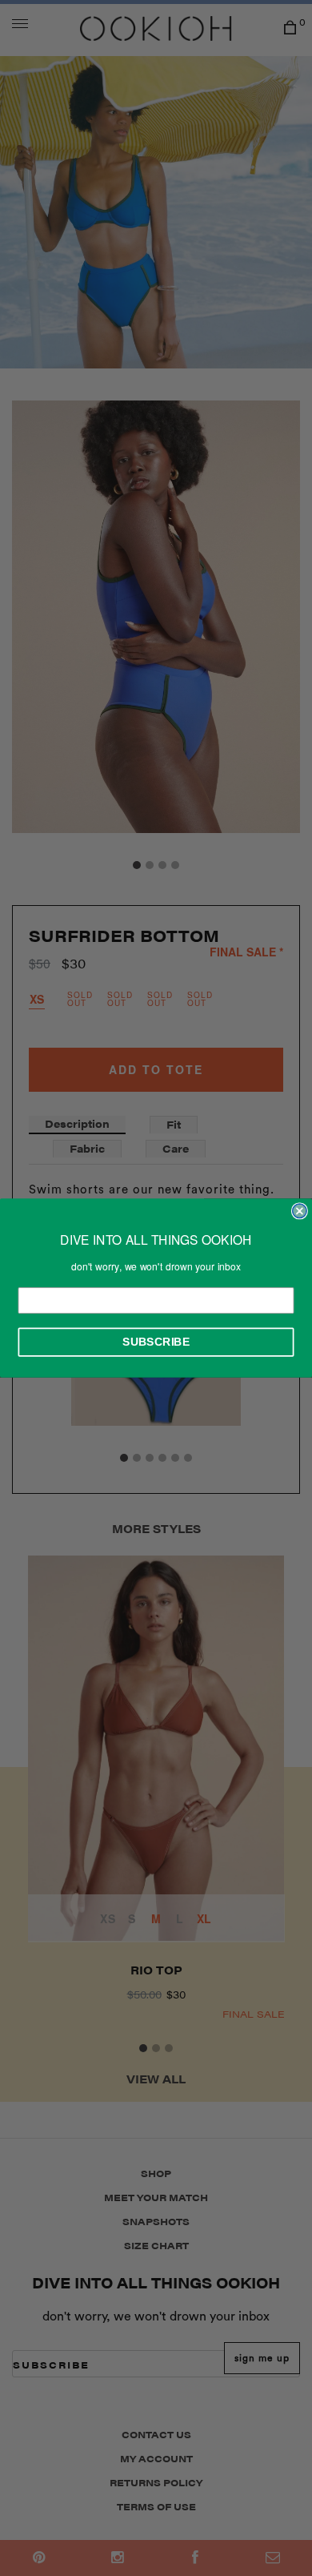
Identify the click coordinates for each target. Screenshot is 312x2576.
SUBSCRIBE (156, 1342)
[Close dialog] (300, 1211)
